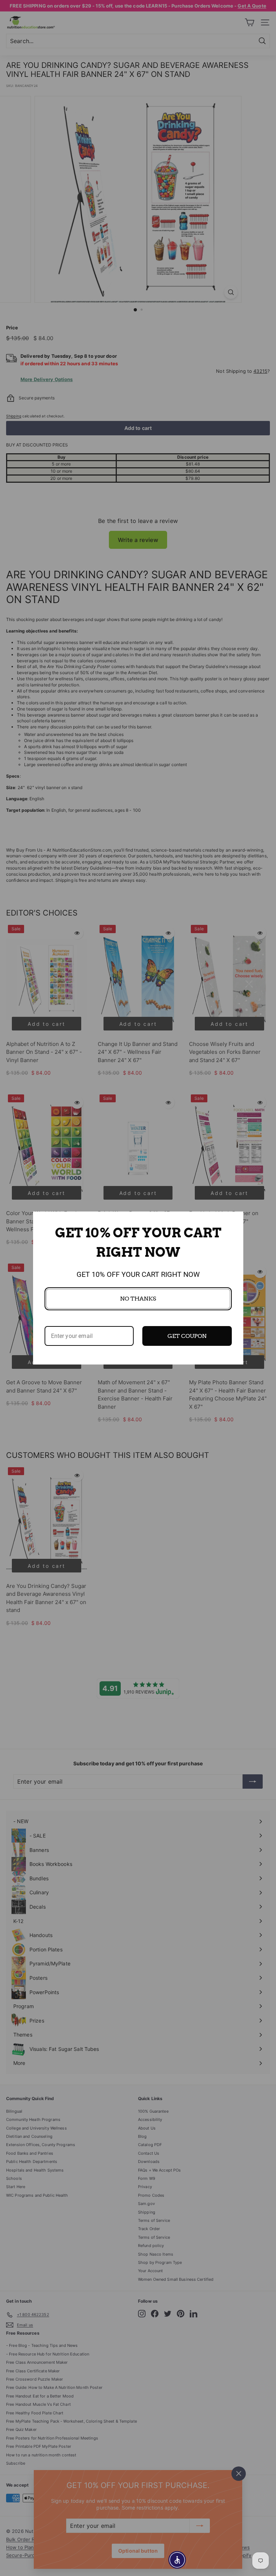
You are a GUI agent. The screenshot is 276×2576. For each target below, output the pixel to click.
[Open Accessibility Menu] (177, 2560)
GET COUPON (187, 1336)
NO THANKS (138, 1299)
